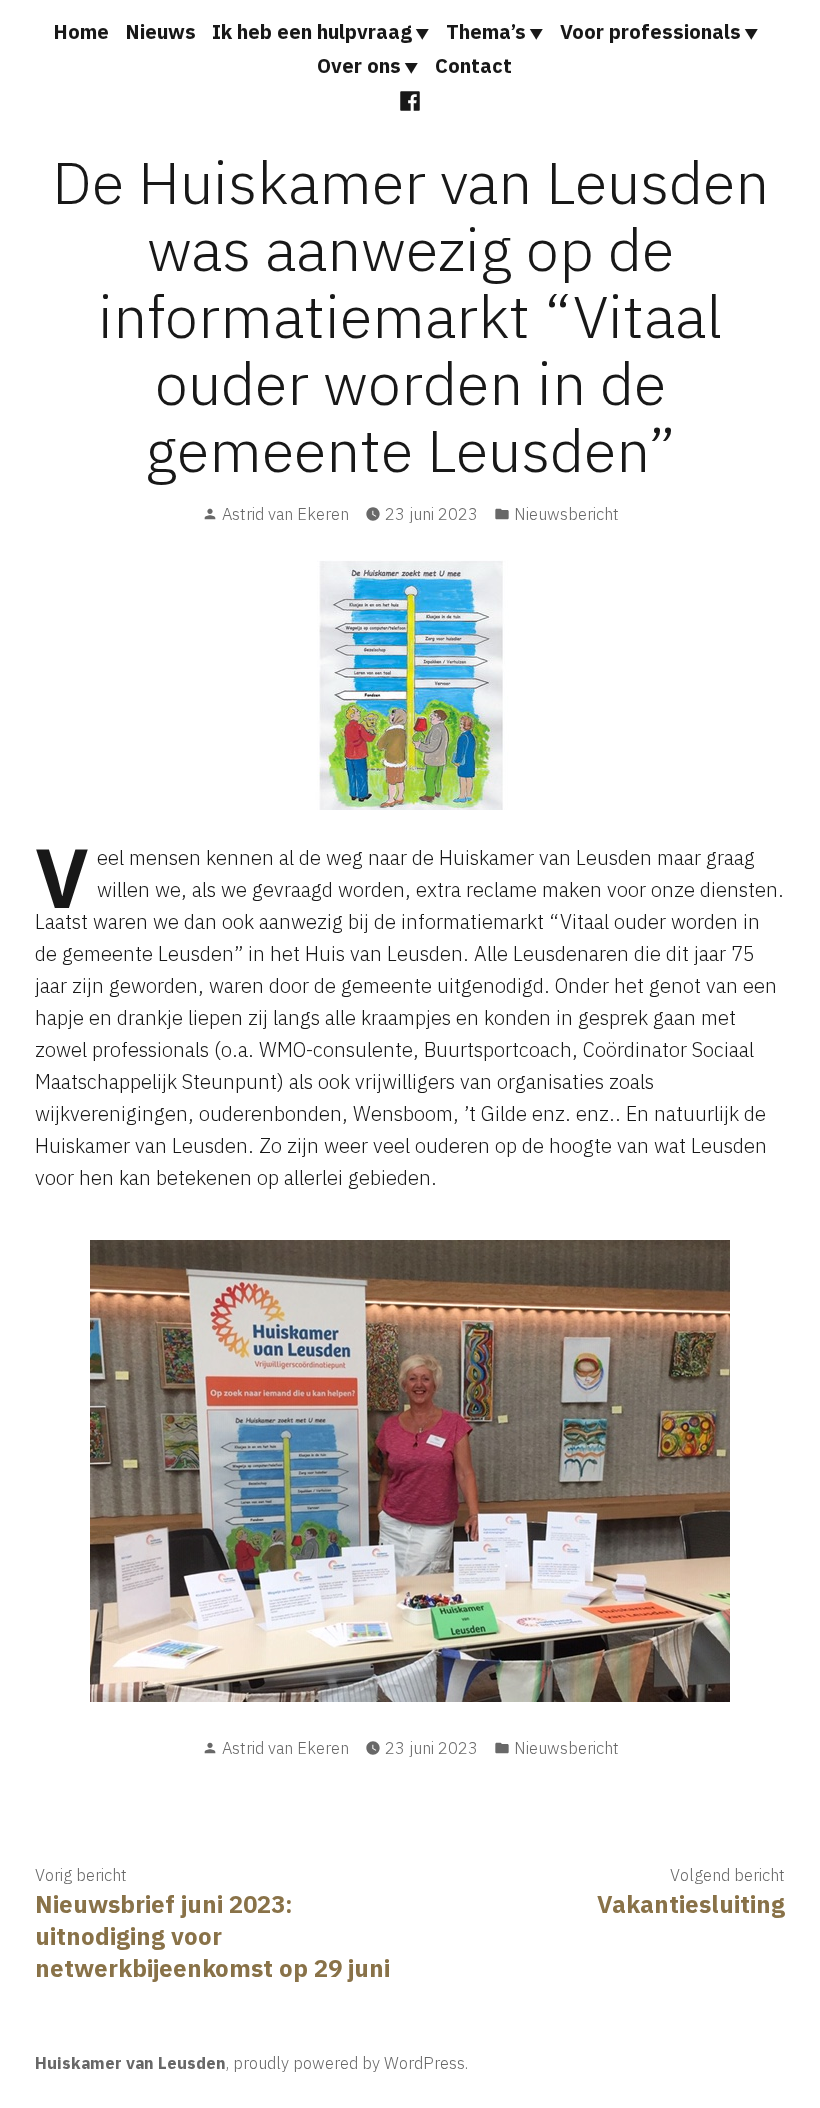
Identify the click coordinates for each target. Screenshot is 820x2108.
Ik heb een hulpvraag (312, 31)
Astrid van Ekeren (285, 514)
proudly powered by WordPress (349, 2063)
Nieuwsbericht (566, 514)
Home (81, 31)
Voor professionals (650, 31)
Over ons (359, 65)
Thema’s (486, 31)
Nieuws (160, 31)
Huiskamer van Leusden (130, 2063)
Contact (473, 65)
